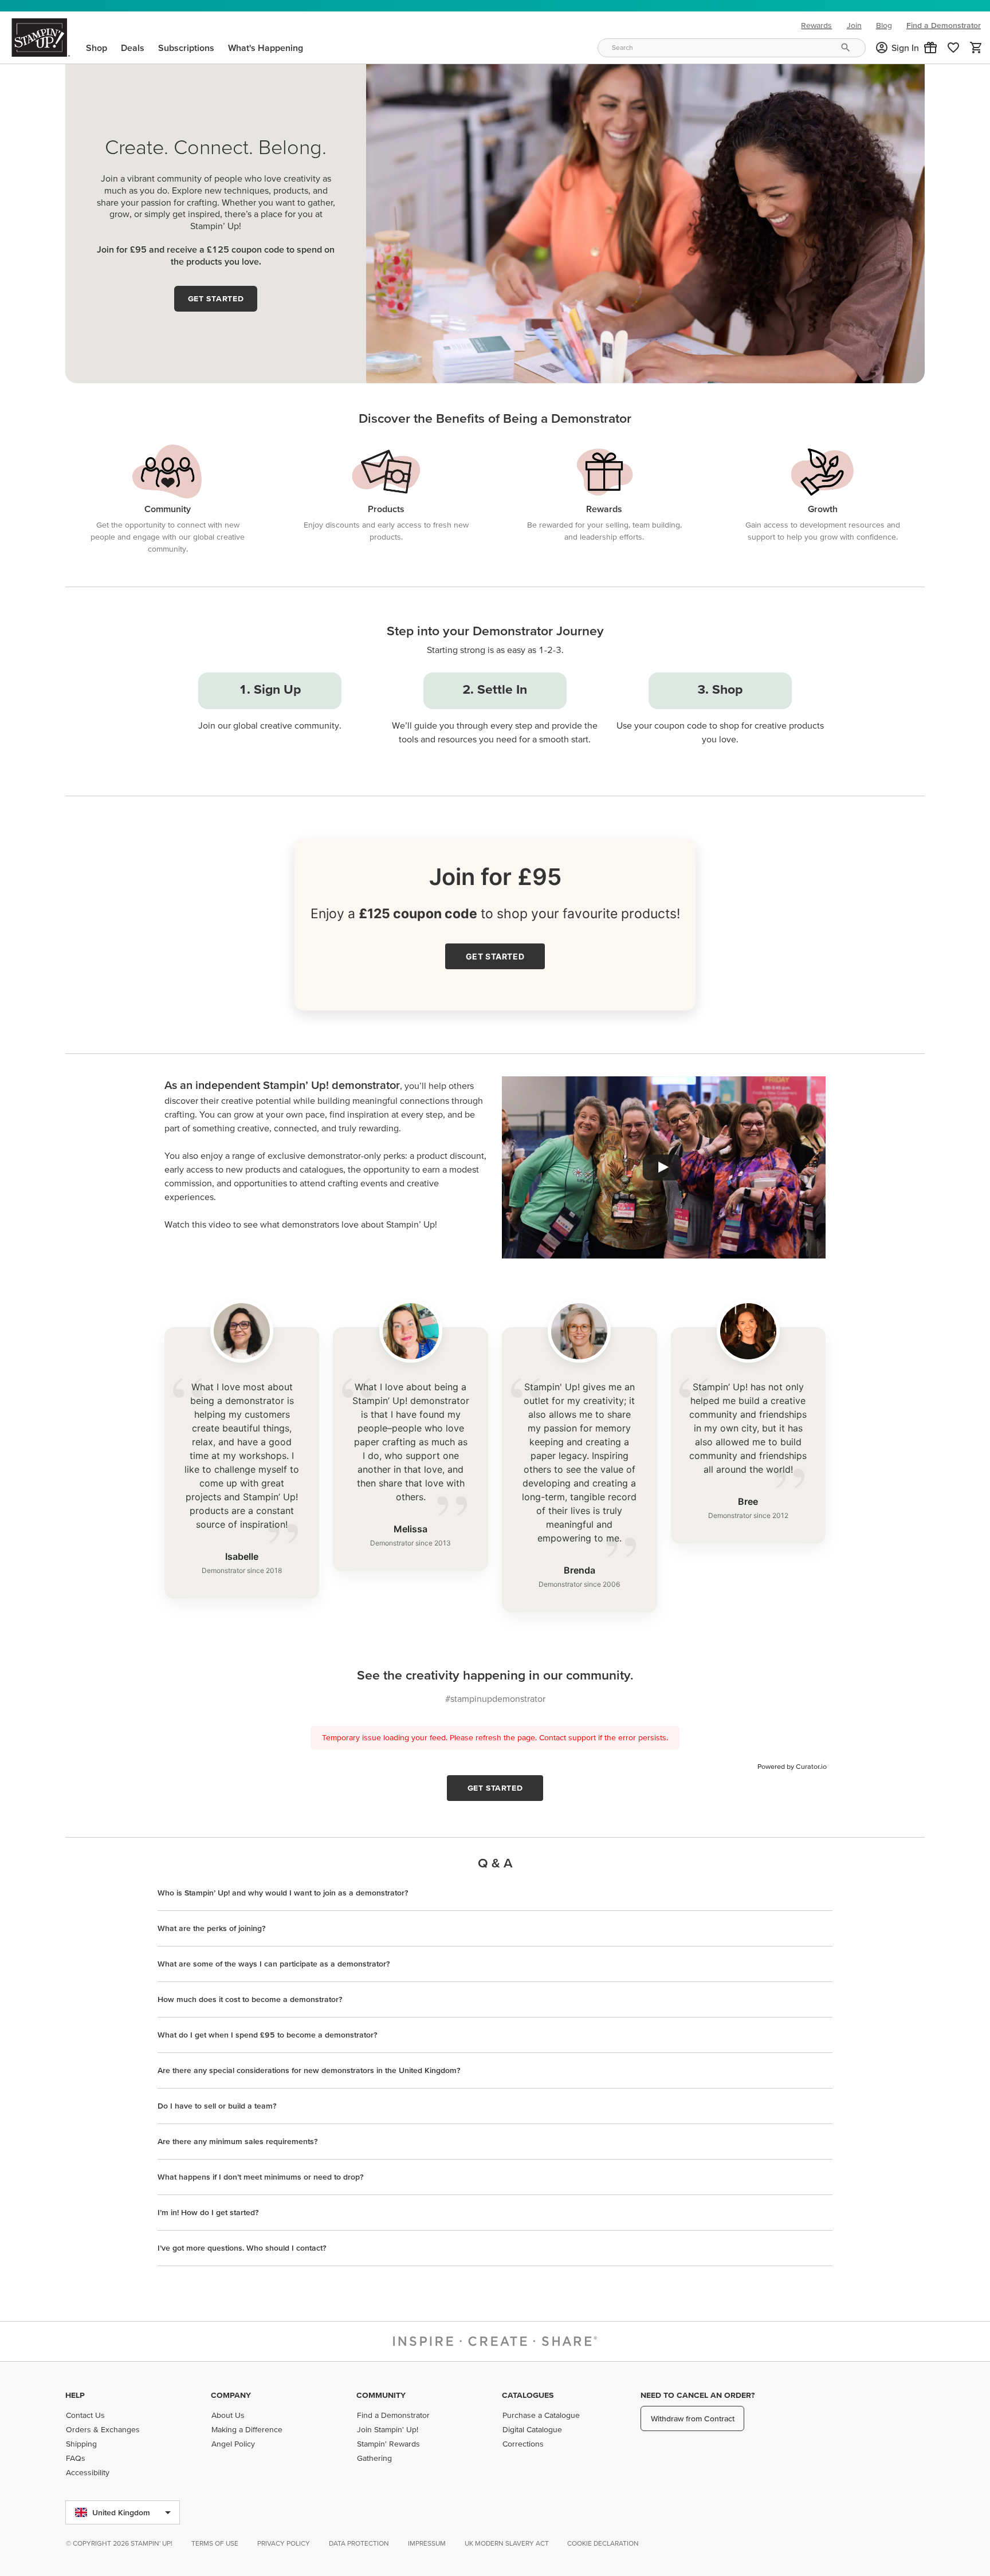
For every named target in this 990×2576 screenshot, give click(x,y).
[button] (930, 48)
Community (381, 2395)
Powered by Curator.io (792, 1766)
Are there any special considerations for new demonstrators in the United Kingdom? (309, 2070)
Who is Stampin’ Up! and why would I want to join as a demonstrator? (283, 1893)
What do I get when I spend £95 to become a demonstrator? (268, 2035)
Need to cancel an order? (698, 2395)
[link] (953, 48)
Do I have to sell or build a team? (217, 2106)
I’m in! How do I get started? (208, 2212)
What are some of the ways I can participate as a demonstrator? (274, 1964)
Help (75, 2395)
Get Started (216, 298)
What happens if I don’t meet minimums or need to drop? (261, 2177)
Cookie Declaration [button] (603, 2543)
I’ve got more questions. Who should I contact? (242, 2248)
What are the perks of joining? (212, 1928)
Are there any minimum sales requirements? (238, 2141)
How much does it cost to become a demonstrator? (250, 1999)
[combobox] (732, 48)
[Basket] (976, 48)
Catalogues (528, 2395)
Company (231, 2395)
